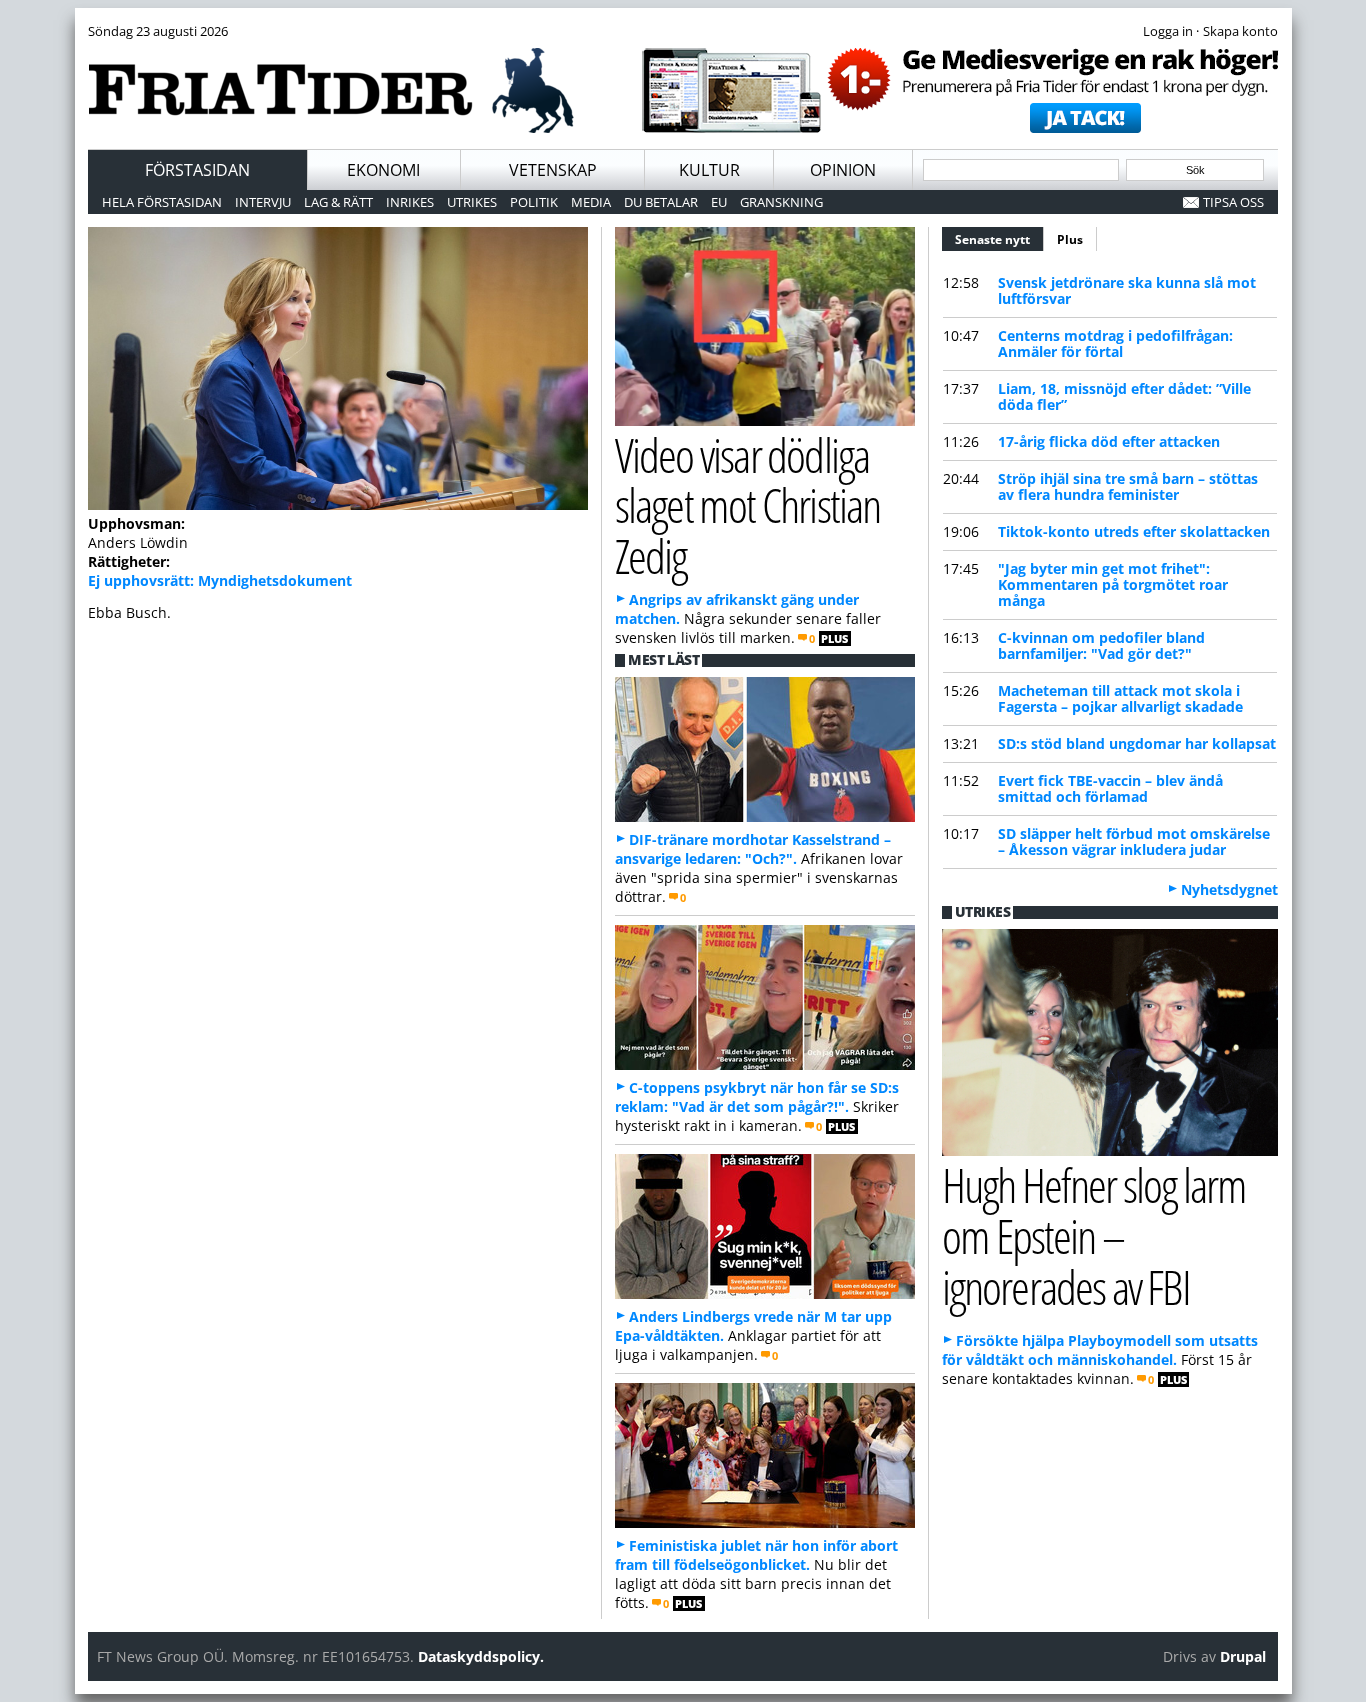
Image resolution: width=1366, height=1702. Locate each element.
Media (591, 202)
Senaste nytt (999, 239)
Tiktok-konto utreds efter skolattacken (1134, 531)
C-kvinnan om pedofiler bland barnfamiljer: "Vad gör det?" (1101, 645)
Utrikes (472, 202)
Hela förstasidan (162, 202)
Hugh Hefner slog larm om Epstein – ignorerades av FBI (1094, 1235)
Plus (1070, 239)
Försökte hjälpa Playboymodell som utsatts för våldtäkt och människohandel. (1100, 1350)
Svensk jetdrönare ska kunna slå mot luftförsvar (1127, 290)
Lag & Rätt (338, 202)
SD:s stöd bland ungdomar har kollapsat (1137, 743)
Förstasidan (197, 170)
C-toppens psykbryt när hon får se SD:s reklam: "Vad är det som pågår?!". (757, 1097)
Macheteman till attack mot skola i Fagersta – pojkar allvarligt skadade (1120, 698)
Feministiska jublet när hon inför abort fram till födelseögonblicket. (756, 1555)
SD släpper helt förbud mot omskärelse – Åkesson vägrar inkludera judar (1134, 841)
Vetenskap (553, 170)
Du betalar (661, 202)
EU (719, 202)
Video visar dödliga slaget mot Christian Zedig (747, 505)
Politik (534, 202)
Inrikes (410, 202)
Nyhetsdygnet (1229, 889)
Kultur (709, 170)
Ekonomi (383, 170)
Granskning (781, 202)
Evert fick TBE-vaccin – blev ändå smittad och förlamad (1110, 788)
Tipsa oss (1233, 202)
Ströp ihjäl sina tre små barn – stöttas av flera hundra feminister (1128, 486)
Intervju (263, 202)
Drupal (1243, 1656)
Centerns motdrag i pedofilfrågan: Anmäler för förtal (1115, 343)
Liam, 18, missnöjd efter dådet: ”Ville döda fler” (1124, 396)
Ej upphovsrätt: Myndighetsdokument (220, 580)
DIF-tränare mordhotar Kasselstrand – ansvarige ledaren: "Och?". (753, 849)
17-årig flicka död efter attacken (1109, 441)
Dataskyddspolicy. (481, 1656)
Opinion (843, 170)
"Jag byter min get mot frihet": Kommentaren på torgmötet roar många (1113, 584)
